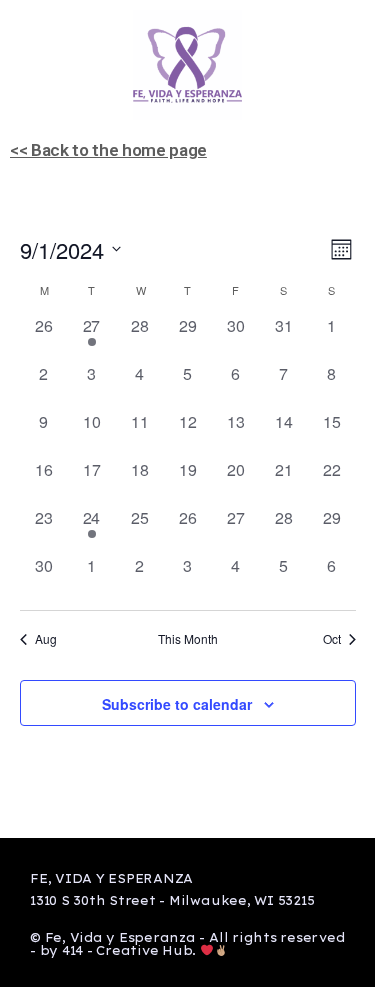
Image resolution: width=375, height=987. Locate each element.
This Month (188, 639)
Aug (46, 639)
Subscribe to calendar (177, 704)
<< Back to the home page (108, 150)
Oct (332, 639)
